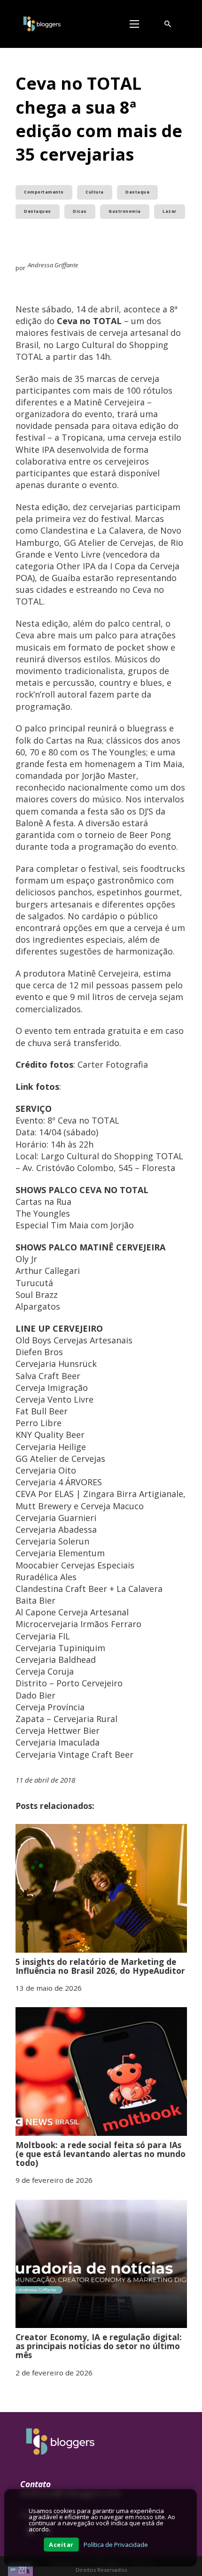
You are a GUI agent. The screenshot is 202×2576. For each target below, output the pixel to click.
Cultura (95, 192)
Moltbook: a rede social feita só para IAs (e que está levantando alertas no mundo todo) (101, 2154)
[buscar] (168, 24)
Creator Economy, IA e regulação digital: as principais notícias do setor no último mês (99, 2346)
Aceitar (61, 2545)
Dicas (80, 211)
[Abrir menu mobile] (134, 24)
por (13, 2569)
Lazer (170, 211)
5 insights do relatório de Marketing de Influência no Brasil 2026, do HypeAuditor (100, 1966)
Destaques (38, 211)
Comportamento (44, 192)
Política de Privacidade (116, 2545)
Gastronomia (125, 211)
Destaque (137, 192)
